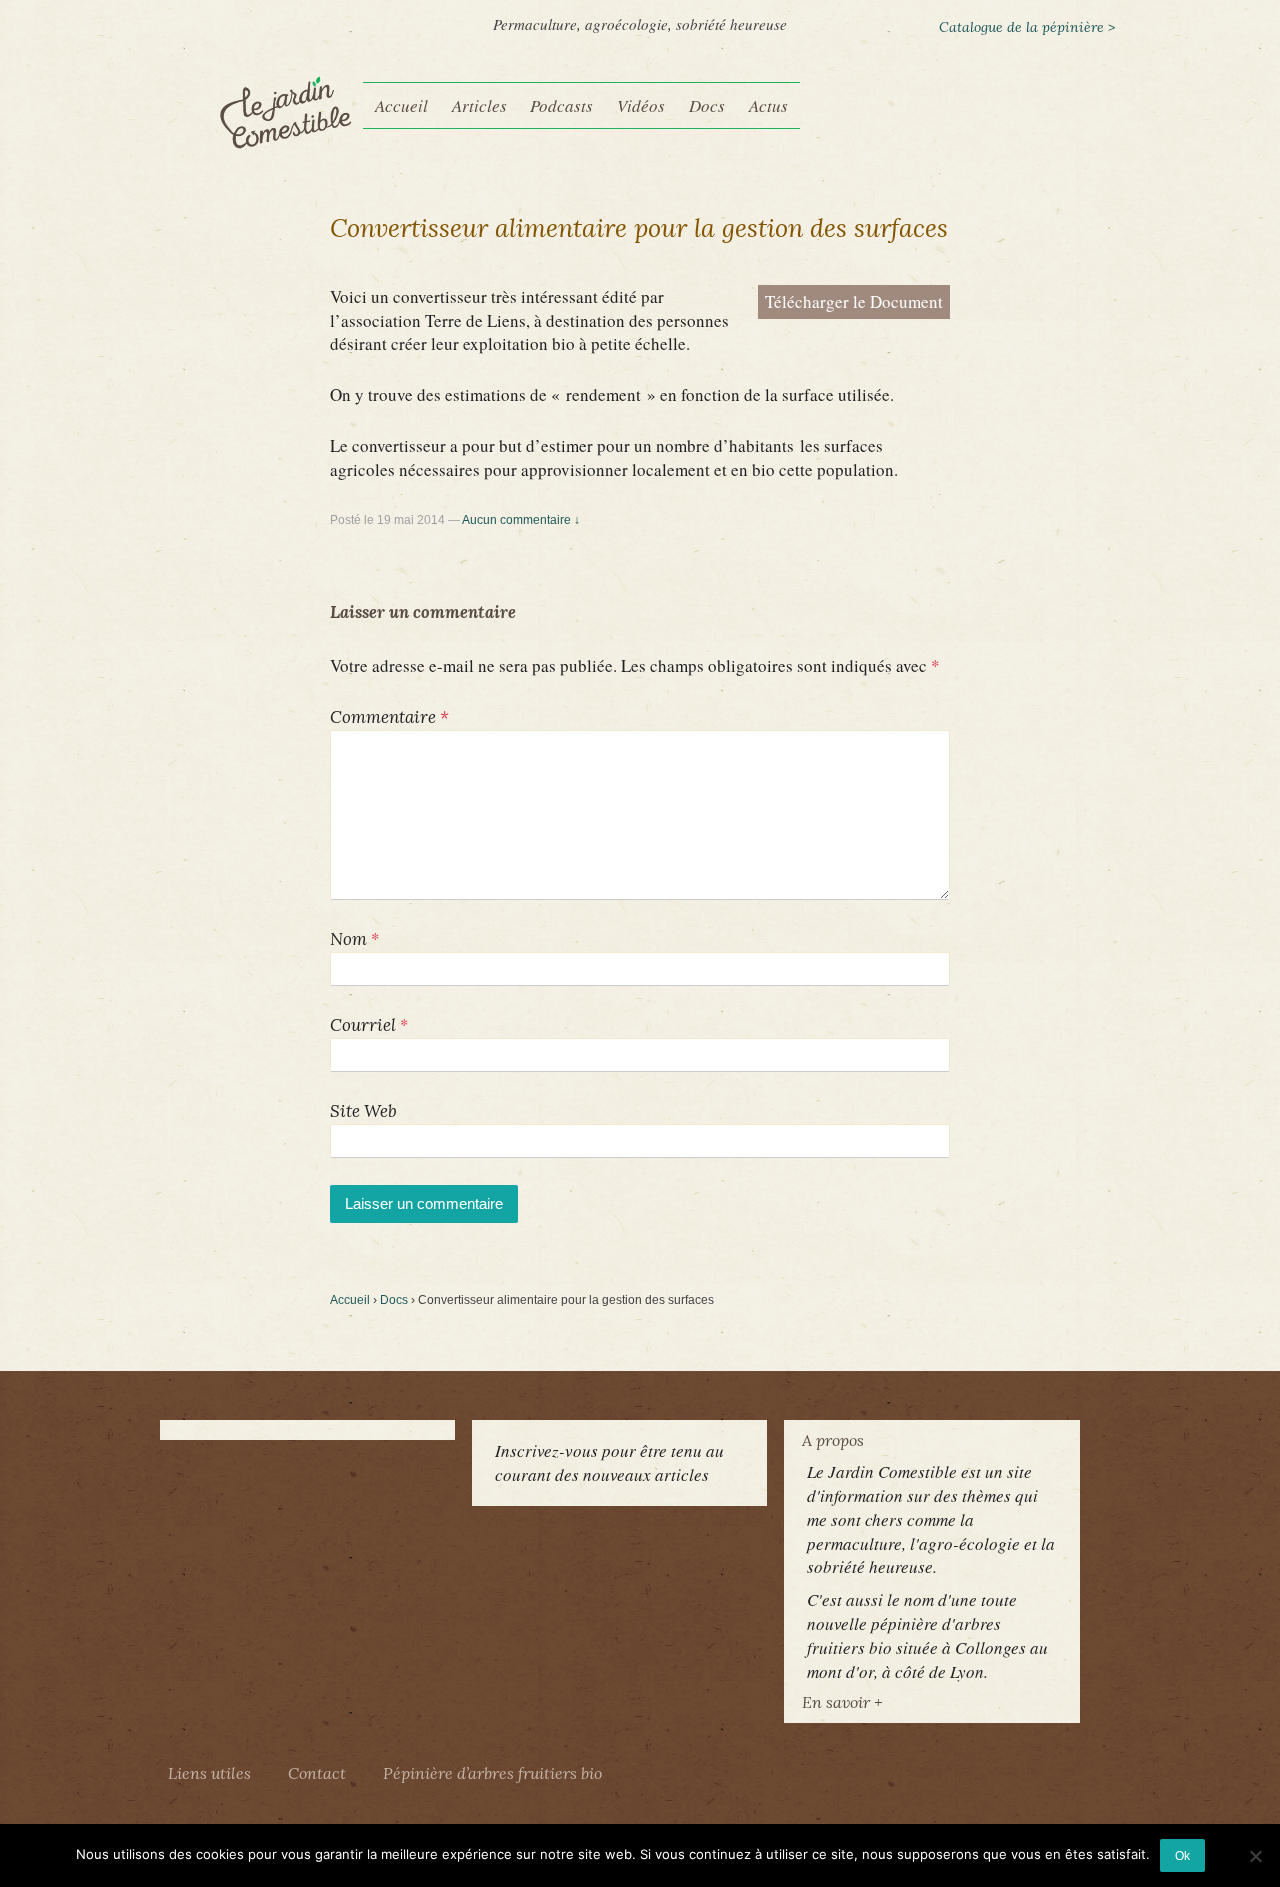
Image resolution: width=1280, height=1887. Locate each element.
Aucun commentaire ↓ (521, 520)
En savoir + (842, 1702)
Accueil (401, 105)
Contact (317, 1773)
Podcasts (561, 105)
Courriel (363, 1025)
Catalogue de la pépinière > (1027, 27)
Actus (768, 105)
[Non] (1255, 1856)
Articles (479, 105)
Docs (707, 105)
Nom (348, 939)
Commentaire (389, 717)
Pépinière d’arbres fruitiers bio (492, 1773)
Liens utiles (209, 1773)
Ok (1182, 1855)
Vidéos (641, 105)
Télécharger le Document (854, 301)
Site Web (363, 1111)
